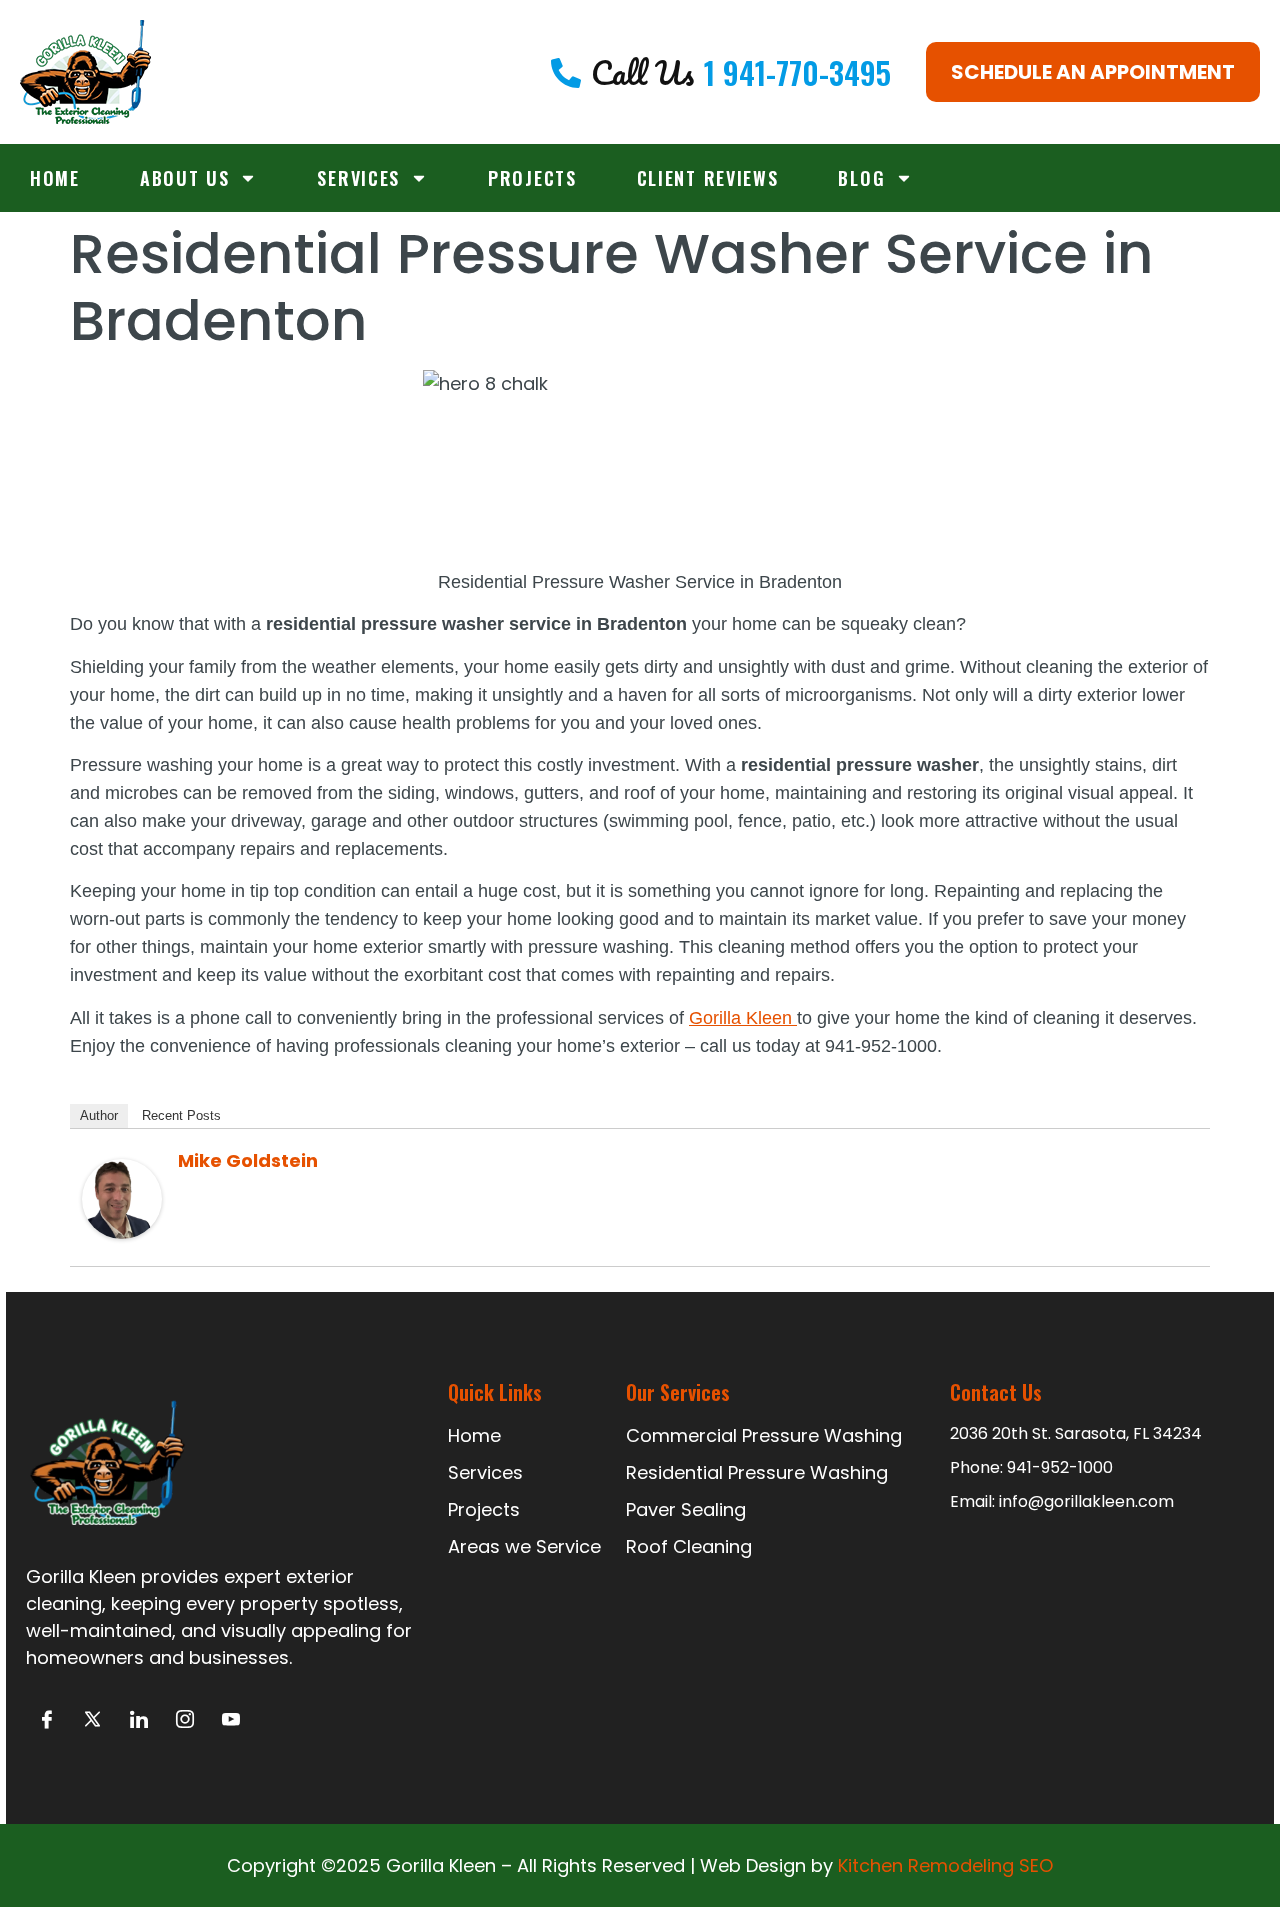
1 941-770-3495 (797, 72)
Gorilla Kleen (743, 1018)
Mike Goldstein (248, 1160)
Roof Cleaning (689, 1546)
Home (55, 178)
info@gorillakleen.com (1086, 1501)
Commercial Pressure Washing (764, 1435)
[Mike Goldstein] (122, 1232)
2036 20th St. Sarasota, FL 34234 (1076, 1433)
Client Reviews (708, 178)
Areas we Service (524, 1546)
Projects (532, 178)
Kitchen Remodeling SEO (945, 1865)
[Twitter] (92, 1719)
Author (99, 1115)
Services (358, 178)
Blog (861, 178)
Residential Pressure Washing (757, 1472)
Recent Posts (181, 1115)
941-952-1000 (1060, 1467)
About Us (185, 178)
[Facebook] (46, 1719)
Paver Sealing (686, 1509)
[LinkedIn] (138, 1719)
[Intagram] (184, 1719)
